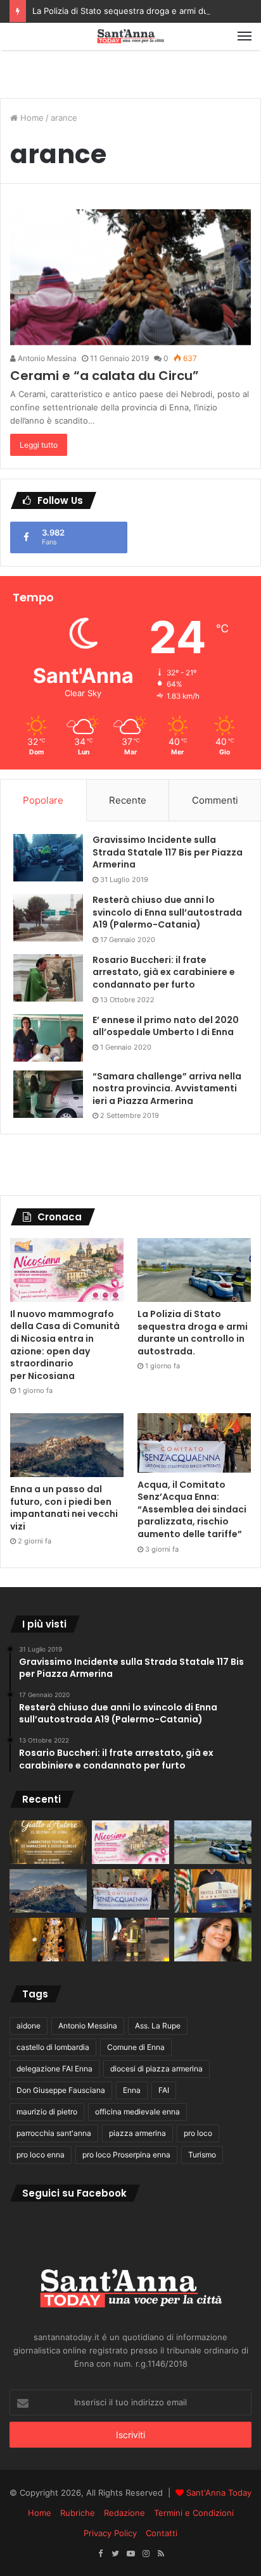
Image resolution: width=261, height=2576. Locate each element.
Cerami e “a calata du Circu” (105, 376)
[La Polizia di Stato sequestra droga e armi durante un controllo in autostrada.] (194, 1270)
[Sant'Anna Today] (130, 36)
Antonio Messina (46, 358)
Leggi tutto (39, 445)
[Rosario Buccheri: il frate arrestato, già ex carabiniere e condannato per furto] (48, 978)
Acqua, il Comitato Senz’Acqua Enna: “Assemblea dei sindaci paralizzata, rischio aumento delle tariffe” (192, 1509)
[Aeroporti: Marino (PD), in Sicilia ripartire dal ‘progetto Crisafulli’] (213, 1940)
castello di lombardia (53, 2047)
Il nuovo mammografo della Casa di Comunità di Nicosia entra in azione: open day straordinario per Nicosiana (65, 1345)
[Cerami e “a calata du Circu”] (130, 277)
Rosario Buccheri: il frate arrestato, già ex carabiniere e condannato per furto (164, 972)
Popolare (43, 800)
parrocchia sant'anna (54, 2133)
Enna (132, 2090)
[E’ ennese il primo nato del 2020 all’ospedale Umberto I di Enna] (48, 1038)
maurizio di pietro (47, 2112)
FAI (164, 2090)
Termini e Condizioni (194, 2513)
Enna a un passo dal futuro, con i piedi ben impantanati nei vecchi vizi (64, 1508)
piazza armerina (137, 2133)
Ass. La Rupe (158, 2026)
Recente (128, 800)
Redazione (124, 2513)
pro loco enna (41, 2155)
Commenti (215, 800)
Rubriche (78, 2513)
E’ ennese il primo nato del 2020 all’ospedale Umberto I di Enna (166, 1026)
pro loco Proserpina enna (126, 2155)
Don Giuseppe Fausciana (61, 2090)
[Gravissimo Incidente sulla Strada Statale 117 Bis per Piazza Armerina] (48, 858)
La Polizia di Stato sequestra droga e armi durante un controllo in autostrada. (193, 1333)
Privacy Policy (110, 2533)
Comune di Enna (136, 2047)
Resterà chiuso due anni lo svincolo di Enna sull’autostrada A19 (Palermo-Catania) (167, 912)
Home (31, 118)
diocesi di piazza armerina (156, 2069)
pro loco (198, 2133)
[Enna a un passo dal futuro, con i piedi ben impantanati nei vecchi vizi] (67, 1445)
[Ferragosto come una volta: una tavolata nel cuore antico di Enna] (48, 1940)
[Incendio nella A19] (130, 1940)
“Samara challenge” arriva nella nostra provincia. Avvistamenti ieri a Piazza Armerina (167, 1089)
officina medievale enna (137, 2112)
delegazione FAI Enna (54, 2069)
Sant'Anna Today (219, 2493)
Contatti (162, 2533)
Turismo (202, 2155)
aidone (29, 2026)
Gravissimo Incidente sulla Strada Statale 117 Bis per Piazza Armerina (168, 852)
